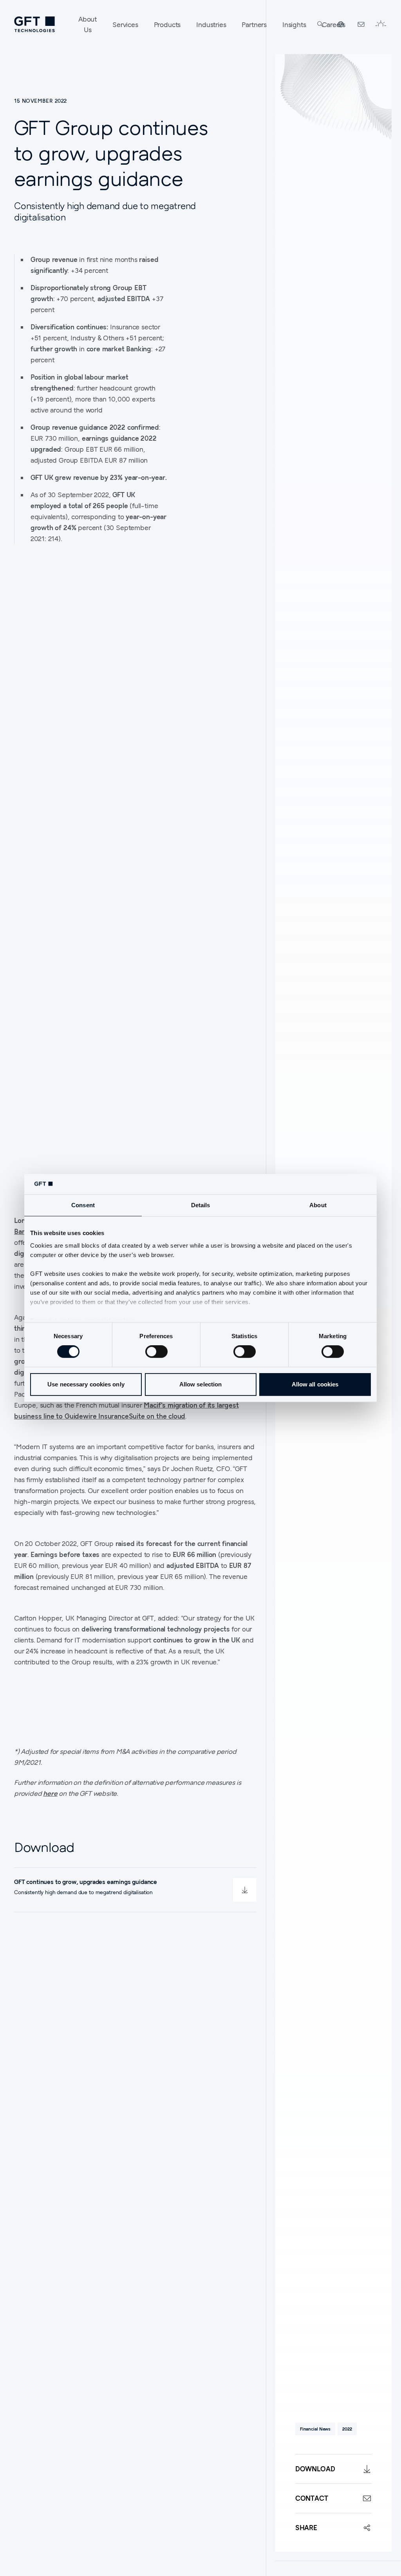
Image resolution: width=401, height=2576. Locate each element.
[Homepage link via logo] (34, 24)
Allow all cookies (315, 1384)
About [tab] (318, 1205)
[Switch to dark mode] (381, 24)
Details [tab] (201, 1205)
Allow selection (201, 1384)
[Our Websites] (341, 24)
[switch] (156, 1352)
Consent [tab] (83, 1205)
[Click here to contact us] (361, 24)
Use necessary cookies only (86, 1384)
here (50, 1793)
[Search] (320, 24)
